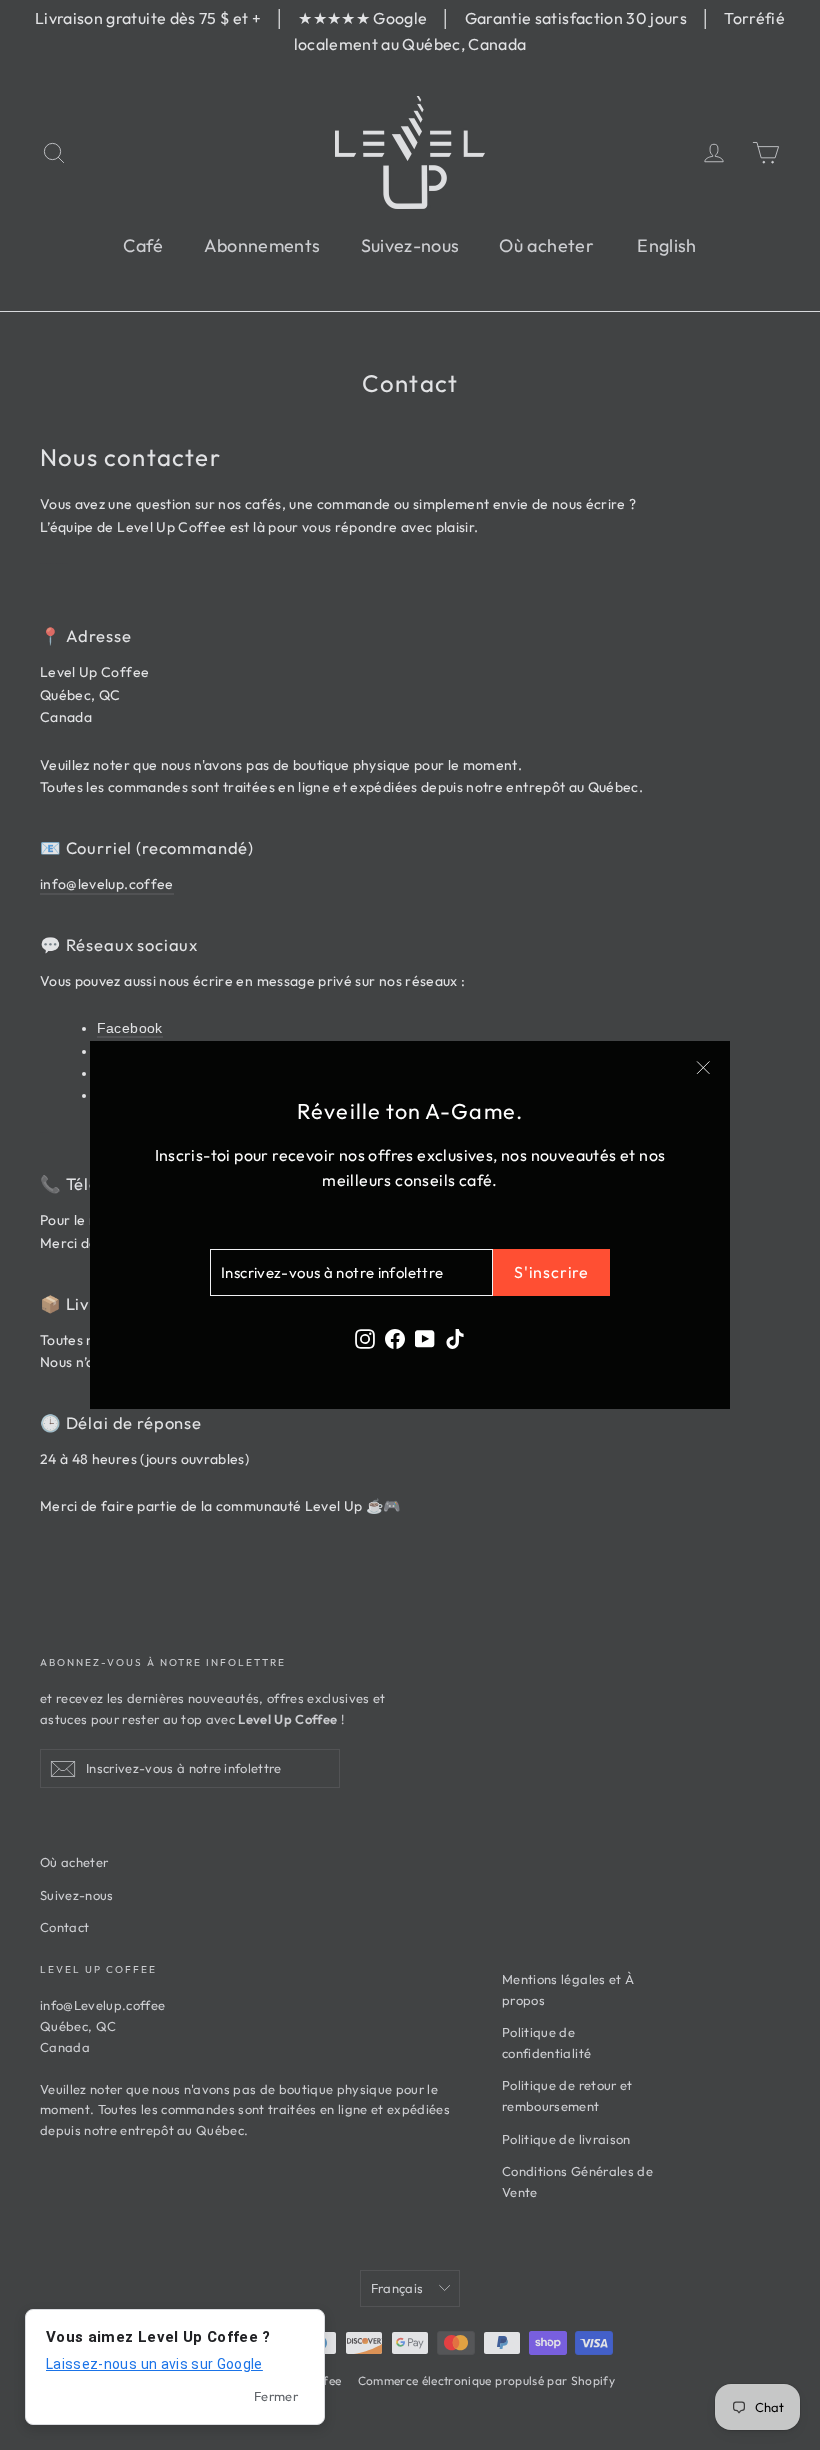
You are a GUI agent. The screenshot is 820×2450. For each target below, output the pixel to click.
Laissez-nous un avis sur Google (154, 2364)
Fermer (276, 2396)
